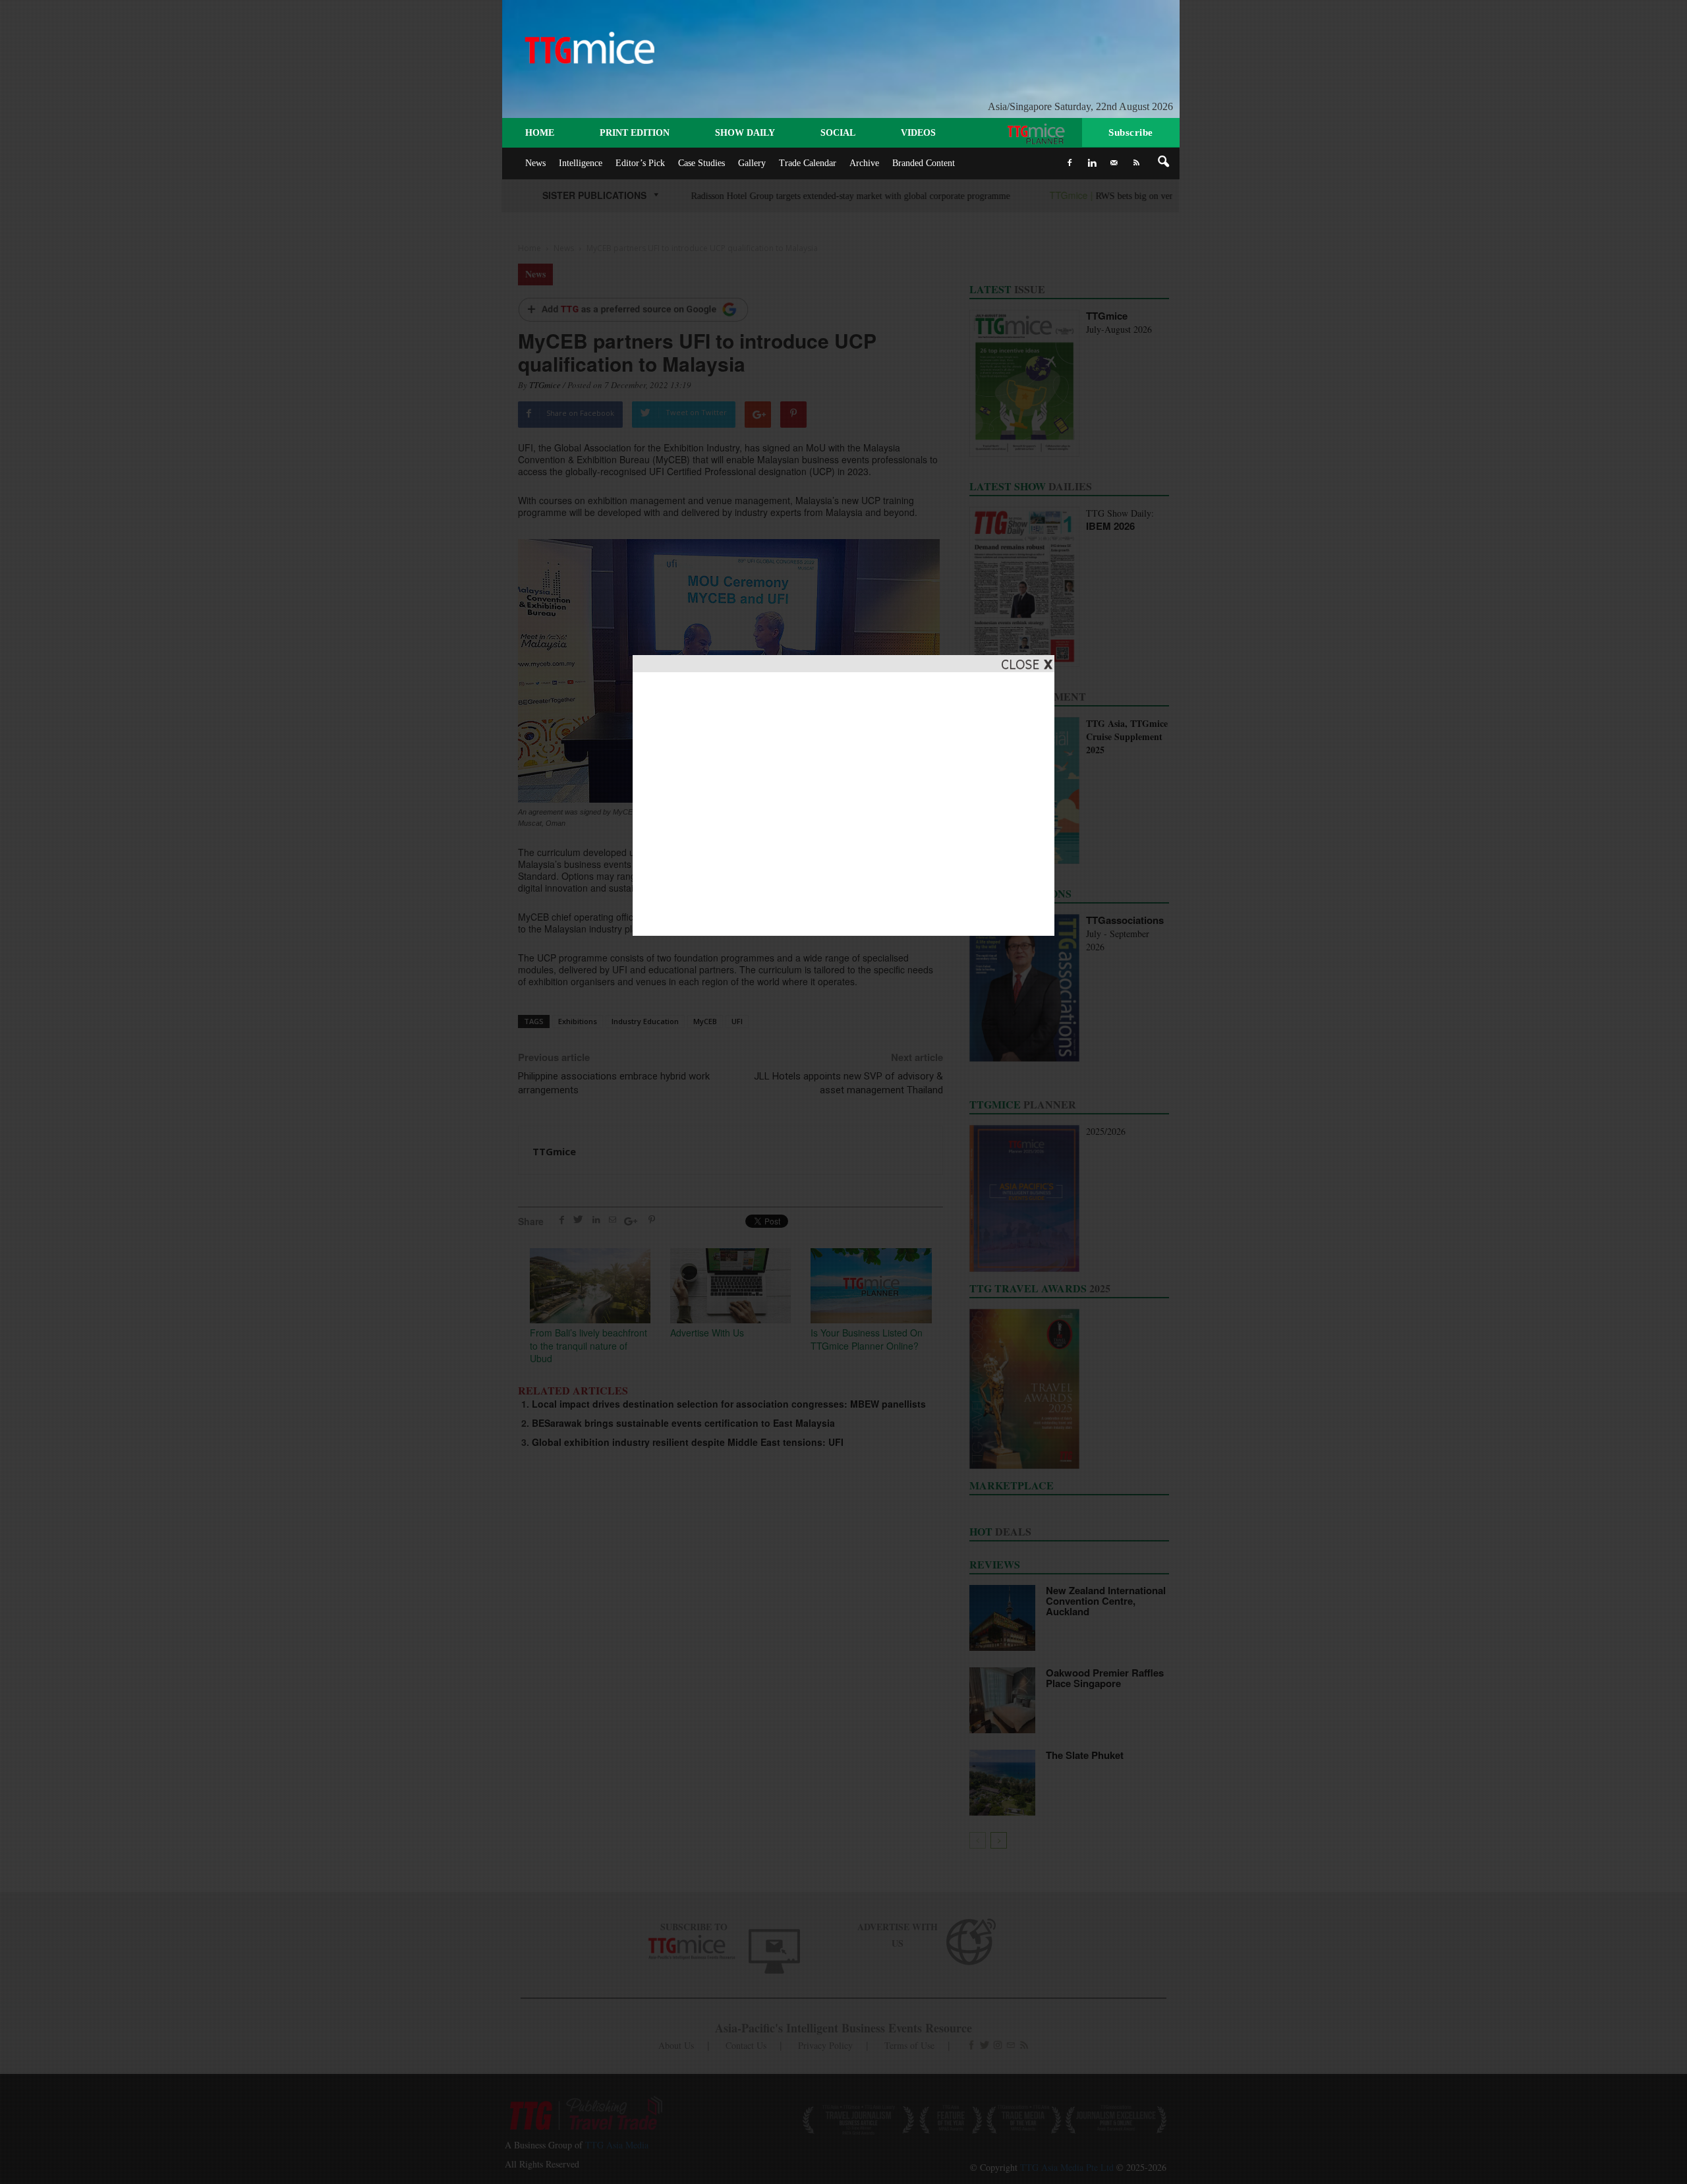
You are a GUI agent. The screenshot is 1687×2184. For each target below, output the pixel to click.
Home (540, 133)
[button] (1164, 162)
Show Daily (745, 133)
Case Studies (701, 163)
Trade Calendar (808, 163)
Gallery (752, 163)
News (535, 163)
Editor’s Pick (640, 163)
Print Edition (635, 133)
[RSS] (1137, 163)
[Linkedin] (1092, 163)
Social (838, 133)
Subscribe (1131, 132)
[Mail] (1114, 163)
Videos (918, 133)
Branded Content (924, 163)
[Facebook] (1070, 163)
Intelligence (581, 163)
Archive (864, 163)
